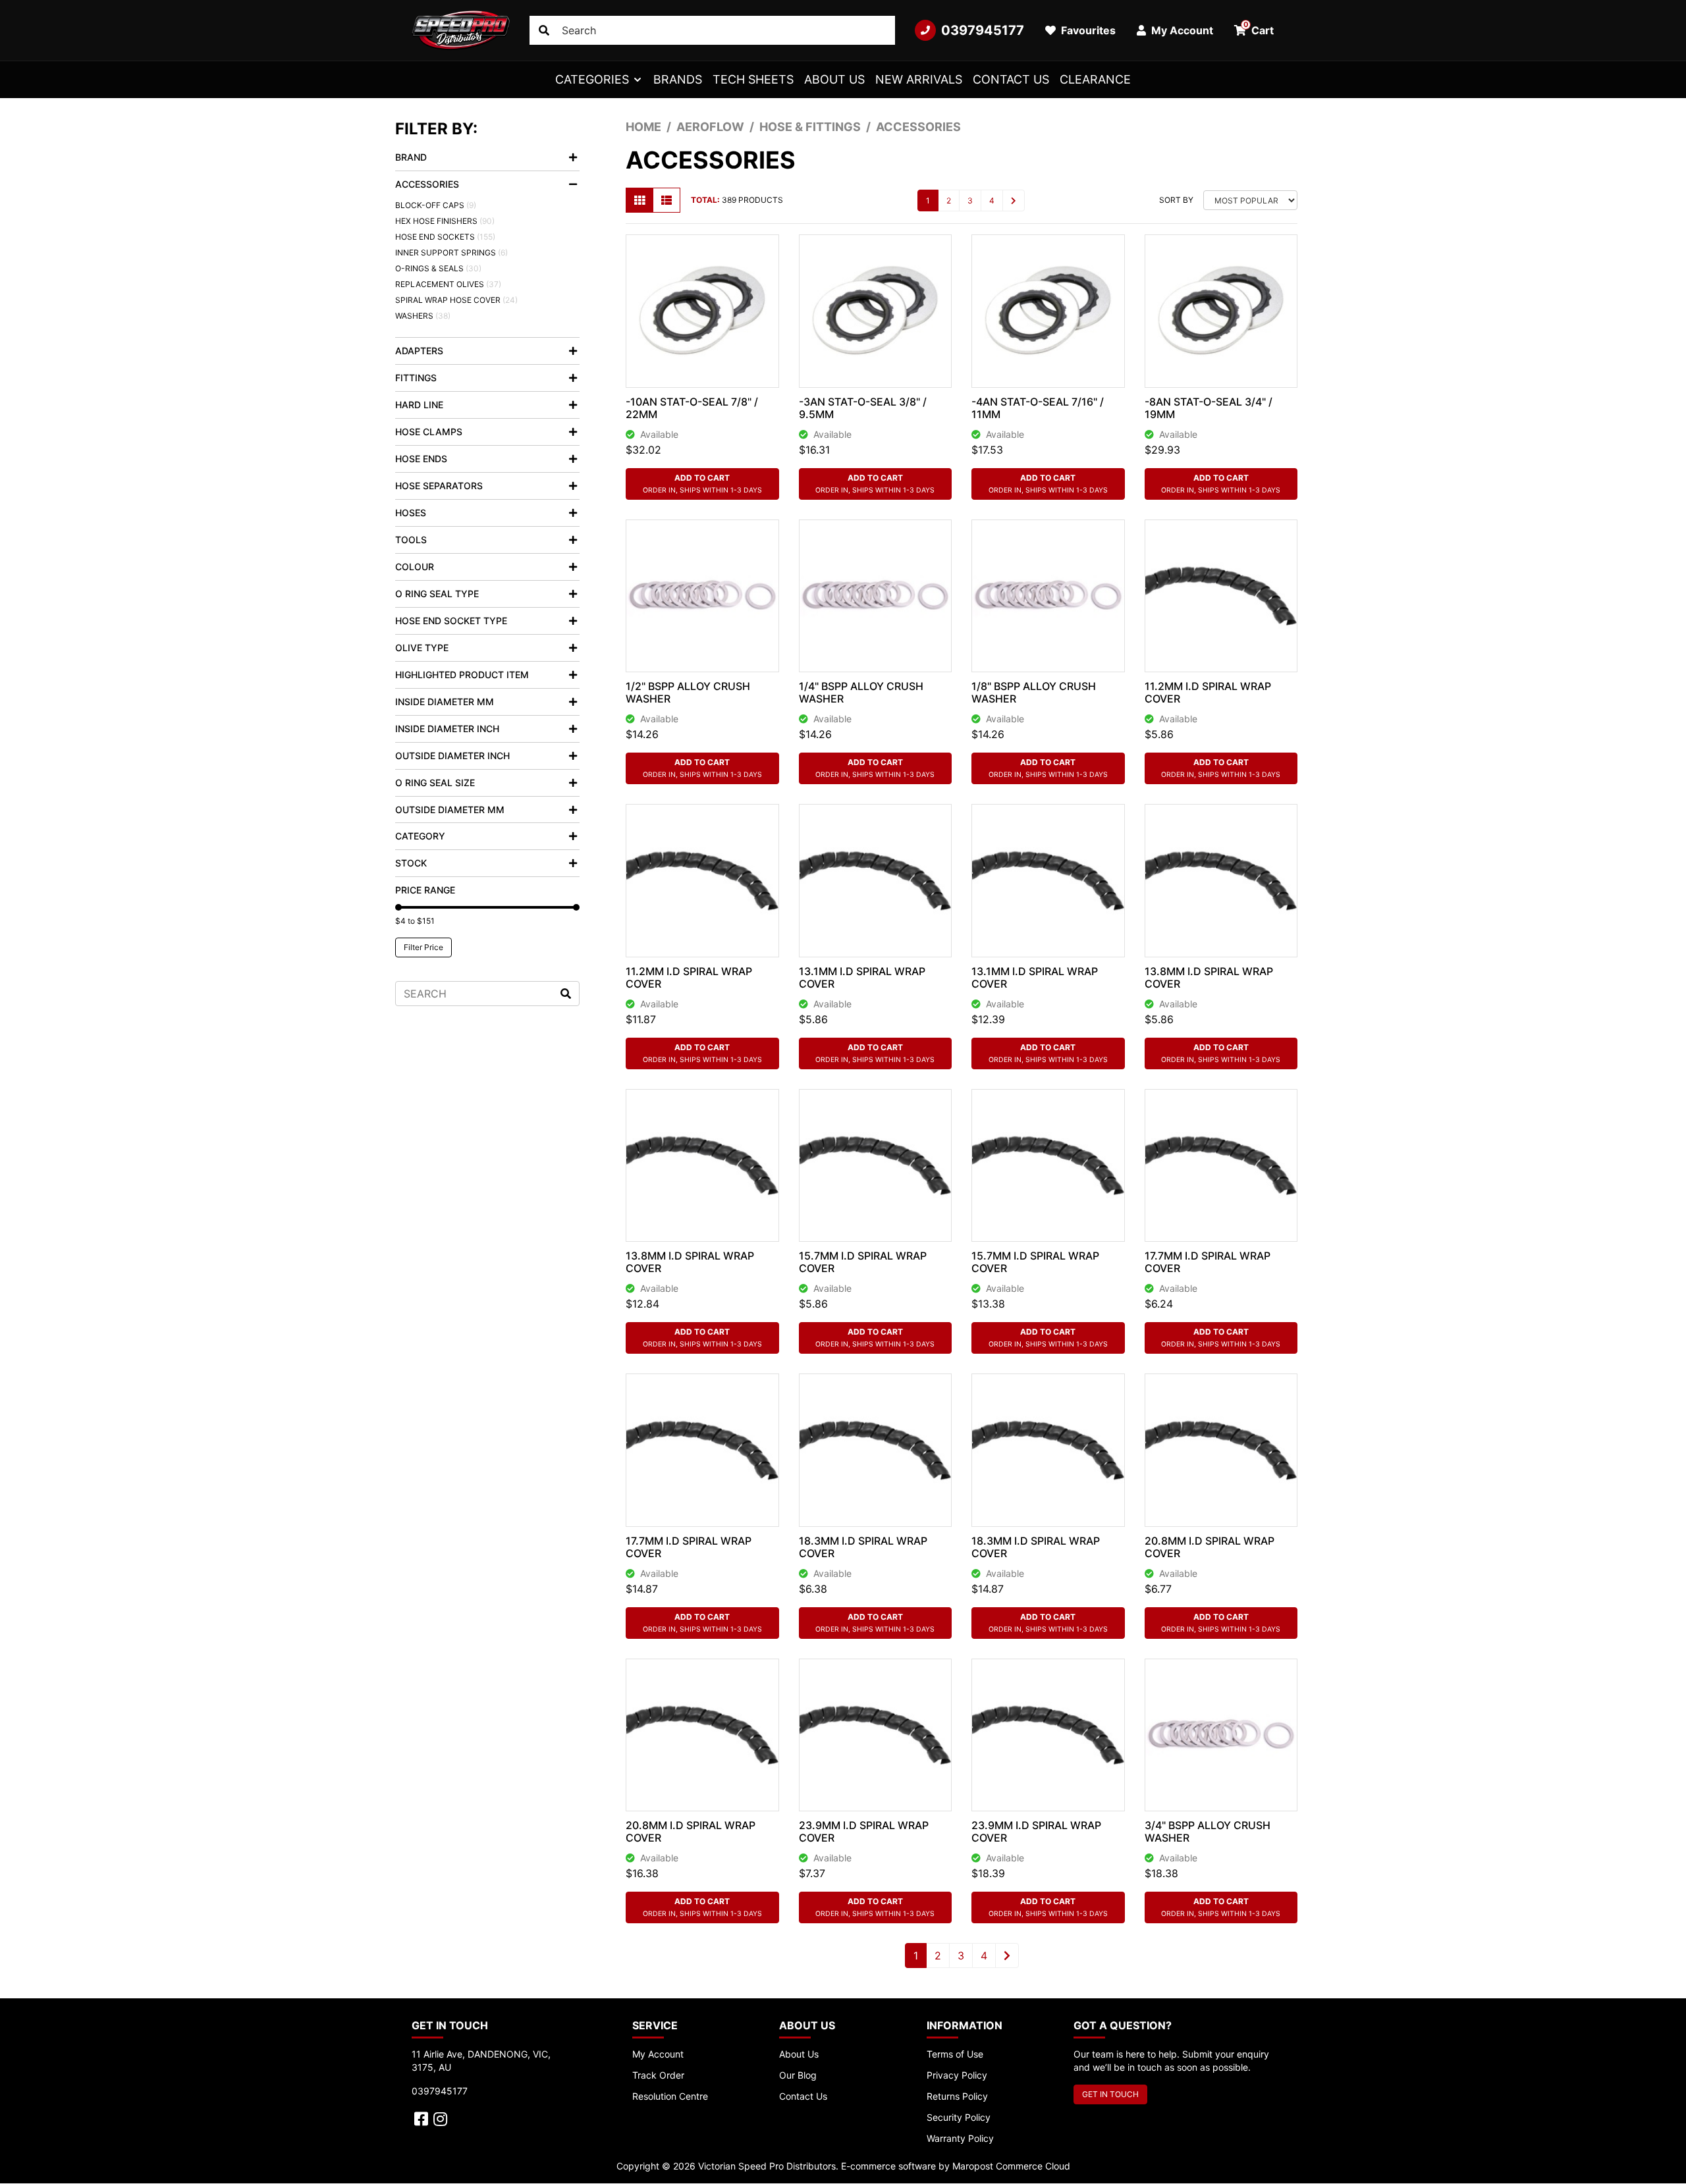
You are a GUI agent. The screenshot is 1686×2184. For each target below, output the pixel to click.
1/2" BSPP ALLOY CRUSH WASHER (688, 692)
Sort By (1176, 200)
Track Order (658, 2075)
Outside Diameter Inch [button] (452, 756)
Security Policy (959, 2117)
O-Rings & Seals (438, 268)
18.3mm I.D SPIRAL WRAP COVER (863, 1547)
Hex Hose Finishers (445, 221)
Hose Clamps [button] (429, 432)
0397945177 (983, 30)
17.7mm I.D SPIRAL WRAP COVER (1208, 1262)
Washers (423, 316)
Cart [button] (1259, 28)
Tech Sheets (753, 79)
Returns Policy (957, 2096)
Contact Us (1011, 79)
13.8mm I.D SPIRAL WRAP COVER (1209, 977)
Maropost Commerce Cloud (1011, 2166)
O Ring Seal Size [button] (435, 783)
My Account (658, 2054)
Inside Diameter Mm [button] (445, 702)
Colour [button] (415, 567)
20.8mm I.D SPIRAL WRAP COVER (1210, 1547)
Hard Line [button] (419, 405)
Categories (592, 79)
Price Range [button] (425, 890)
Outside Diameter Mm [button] (450, 810)
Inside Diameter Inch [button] (447, 729)
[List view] (666, 200)
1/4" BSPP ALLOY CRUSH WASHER (861, 692)
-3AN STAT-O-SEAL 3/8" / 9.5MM (863, 408)
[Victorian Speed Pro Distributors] (461, 30)
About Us (834, 79)
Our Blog (798, 2075)
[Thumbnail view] (639, 200)
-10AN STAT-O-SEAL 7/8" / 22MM (692, 408)
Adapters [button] (419, 351)
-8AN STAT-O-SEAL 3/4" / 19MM (1209, 408)
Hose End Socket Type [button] (451, 621)
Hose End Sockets (445, 237)
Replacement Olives (448, 284)
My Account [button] (1181, 30)
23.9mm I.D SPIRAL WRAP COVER (864, 1831)
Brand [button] (411, 157)
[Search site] (544, 30)
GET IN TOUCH (1110, 2094)
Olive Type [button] (422, 648)
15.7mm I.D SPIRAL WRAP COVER (863, 1262)
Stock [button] (411, 863)
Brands (678, 79)
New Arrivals (919, 79)
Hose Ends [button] (421, 459)
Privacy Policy (957, 2075)
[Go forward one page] (1014, 200)
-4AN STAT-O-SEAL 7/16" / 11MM (1038, 408)
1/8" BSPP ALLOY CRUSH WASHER (1034, 692)
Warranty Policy (960, 2138)
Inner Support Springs (451, 253)
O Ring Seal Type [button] (437, 594)
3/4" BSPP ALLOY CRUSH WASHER (1208, 1831)
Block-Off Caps (436, 205)
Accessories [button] (427, 184)
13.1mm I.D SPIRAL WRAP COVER (862, 977)
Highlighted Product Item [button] (462, 675)
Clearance (1095, 79)
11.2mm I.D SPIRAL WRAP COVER (1208, 692)
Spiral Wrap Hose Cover (456, 300)
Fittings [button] (416, 378)
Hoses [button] (411, 513)
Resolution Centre (670, 2096)
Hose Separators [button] (439, 486)
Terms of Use (955, 2054)
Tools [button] (411, 540)
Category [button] (420, 836)
